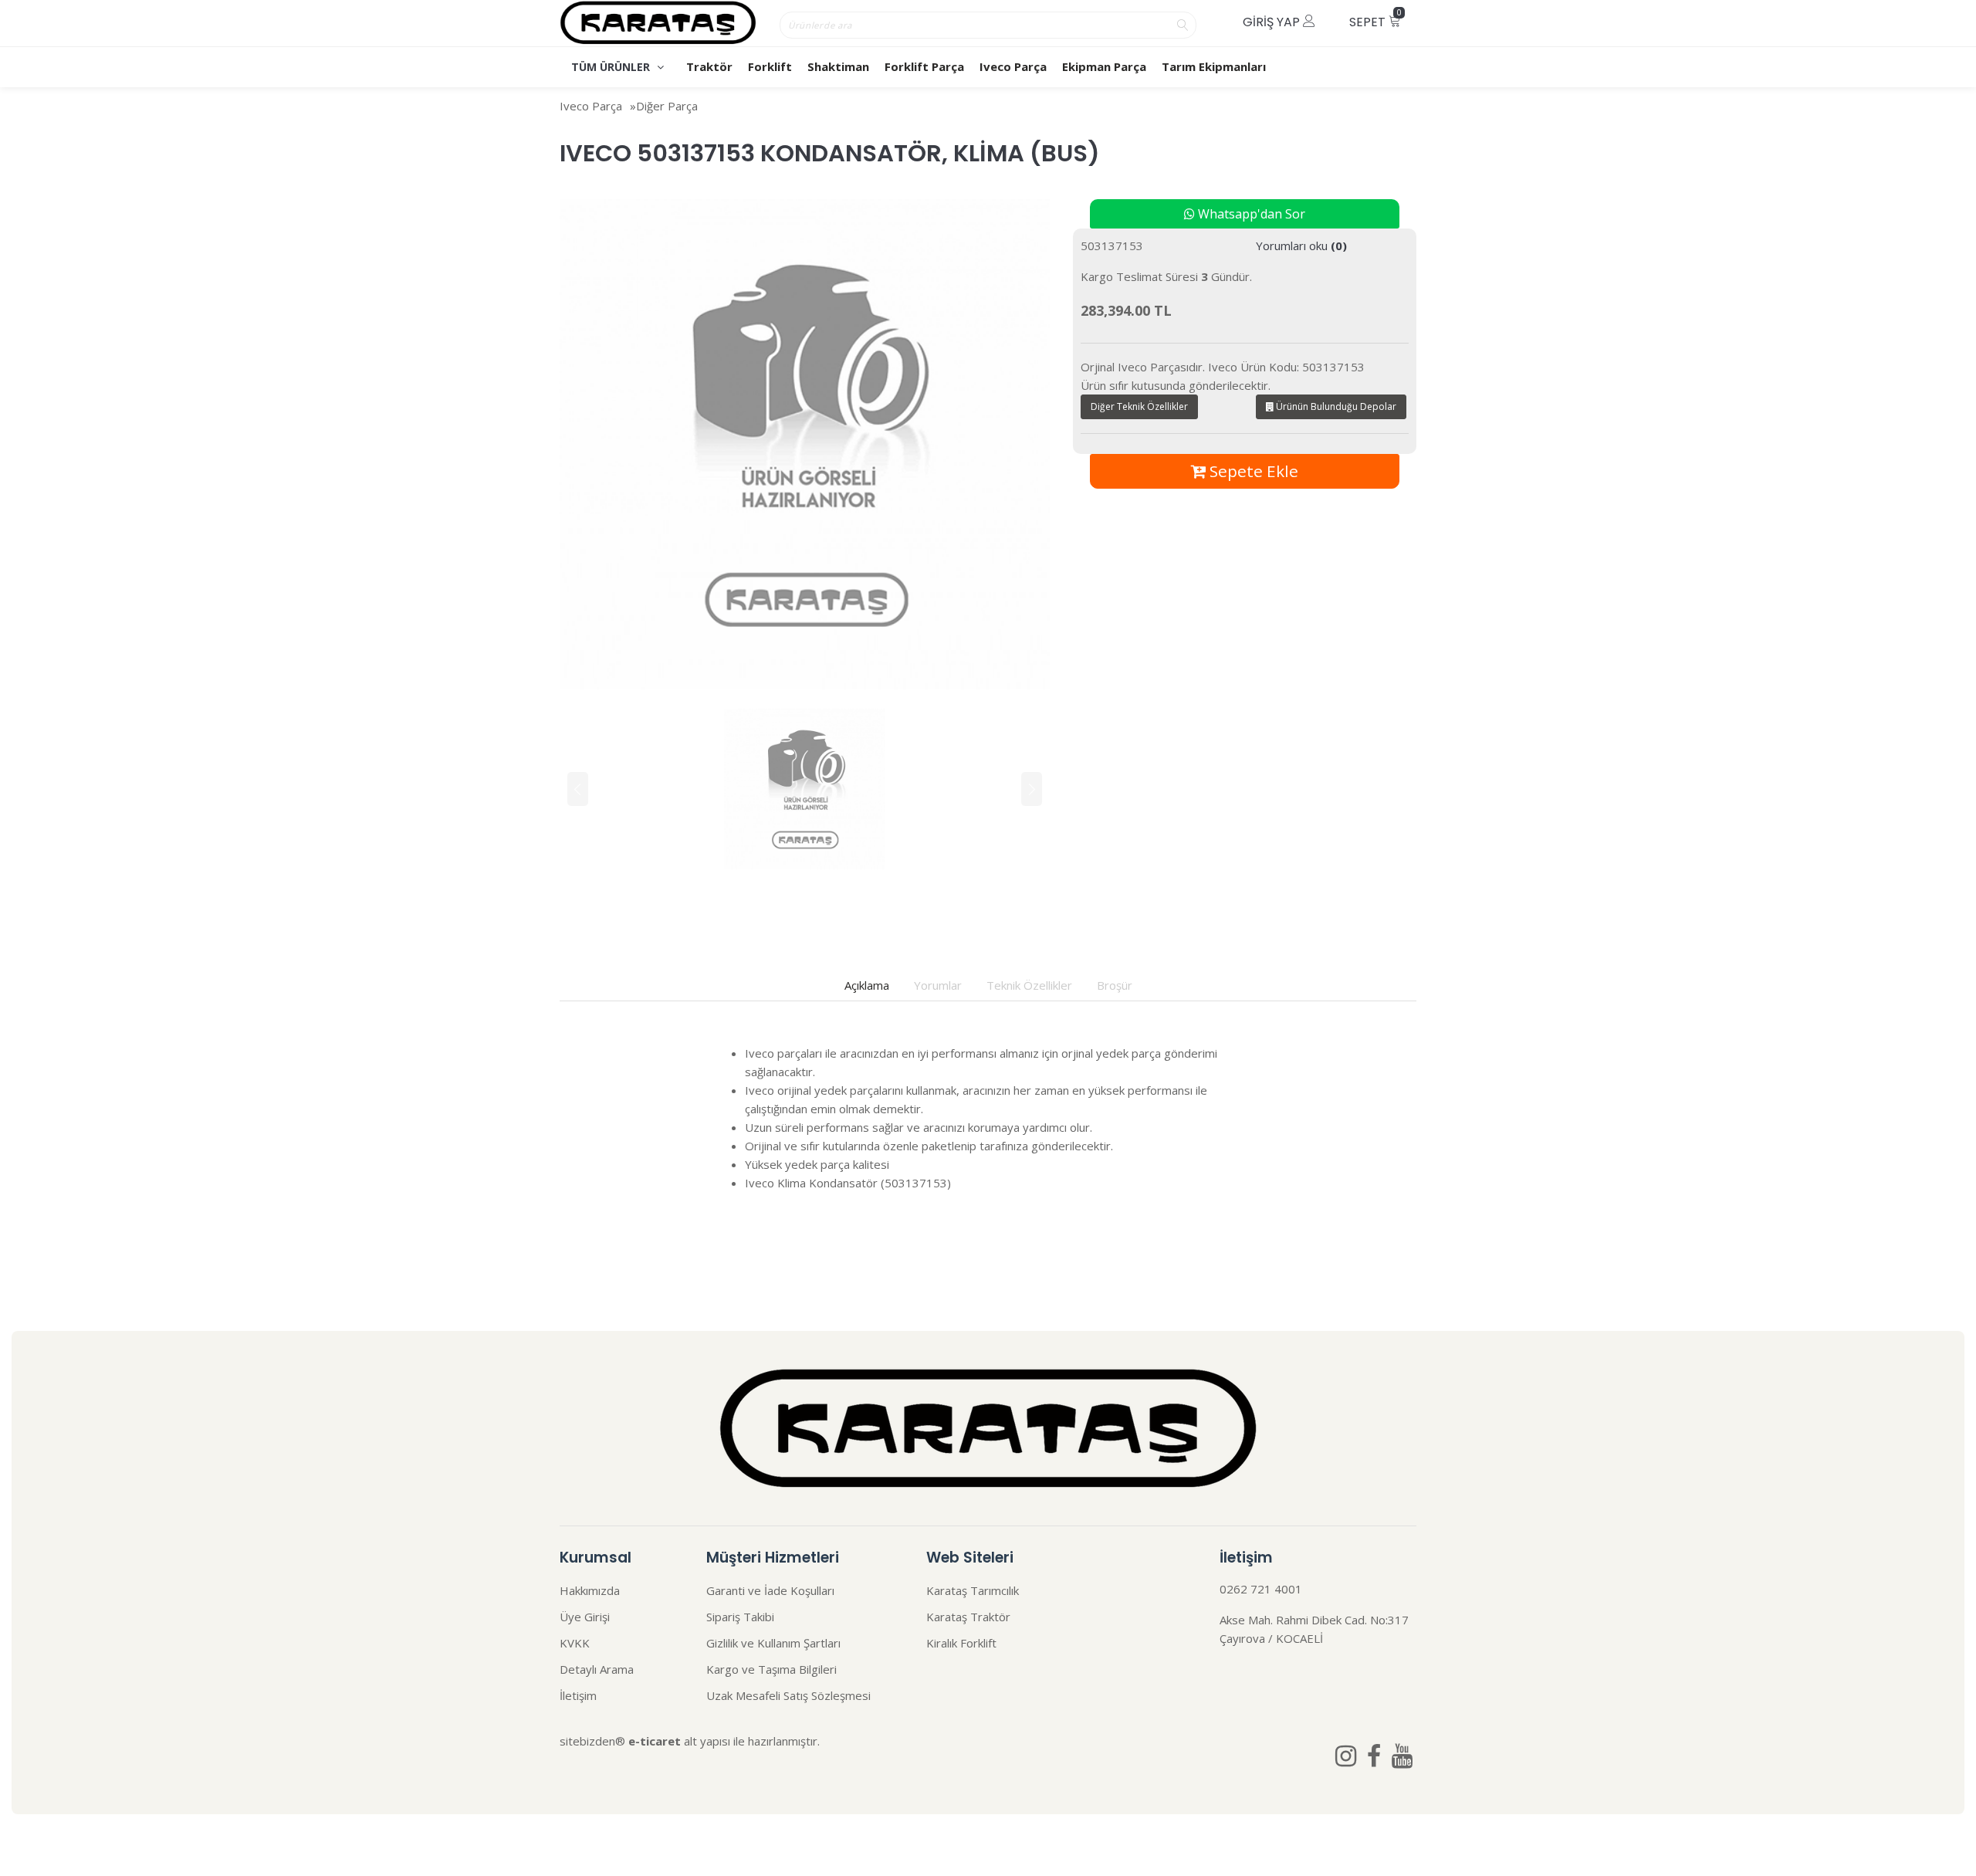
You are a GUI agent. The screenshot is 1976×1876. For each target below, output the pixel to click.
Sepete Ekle (1252, 471)
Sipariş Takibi (740, 1617)
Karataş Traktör (968, 1617)
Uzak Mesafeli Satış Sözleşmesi (788, 1695)
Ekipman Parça (1104, 66)
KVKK (575, 1643)
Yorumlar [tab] (938, 985)
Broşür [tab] (1115, 985)
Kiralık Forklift (961, 1643)
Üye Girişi (585, 1617)
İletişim (578, 1695)
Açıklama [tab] (867, 985)
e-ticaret (655, 1741)
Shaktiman (838, 66)
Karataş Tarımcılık (973, 1590)
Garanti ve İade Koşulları (770, 1590)
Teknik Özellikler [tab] (1029, 985)
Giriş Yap (1273, 22)
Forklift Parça (924, 66)
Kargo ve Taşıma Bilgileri (771, 1669)
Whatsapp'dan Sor (1250, 214)
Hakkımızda (590, 1590)
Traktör (709, 66)
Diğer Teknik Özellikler (1139, 406)
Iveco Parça (1013, 66)
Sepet (1375, 19)
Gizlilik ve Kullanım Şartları (773, 1643)
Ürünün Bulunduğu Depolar (1335, 406)
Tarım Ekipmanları (1214, 66)
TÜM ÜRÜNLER (612, 67)
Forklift (770, 66)
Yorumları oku (1301, 246)
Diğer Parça (667, 106)
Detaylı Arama (597, 1669)
